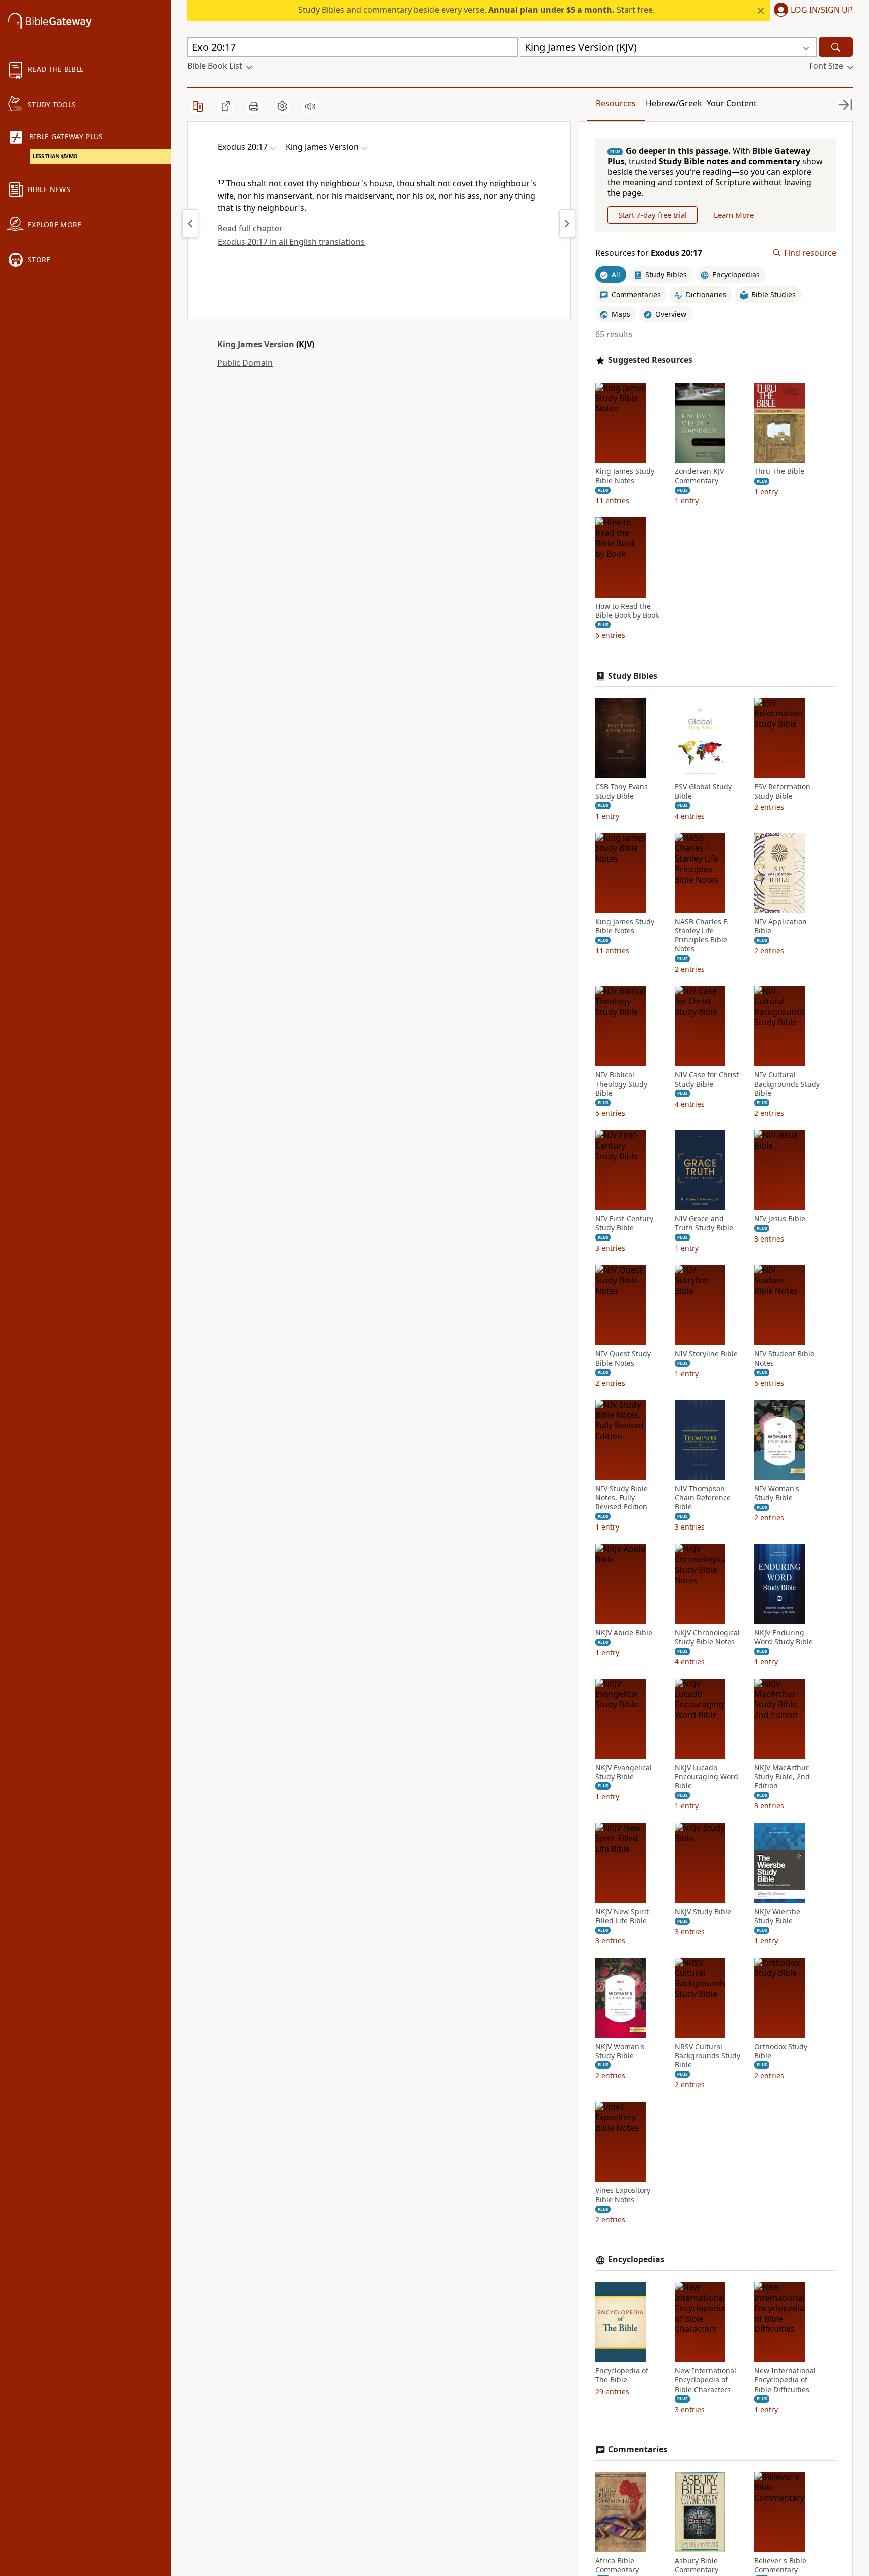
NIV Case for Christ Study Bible (707, 1079)
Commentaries (638, 2450)
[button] (811, 11)
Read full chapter (250, 228)
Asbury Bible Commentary (697, 2565)
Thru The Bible (779, 471)
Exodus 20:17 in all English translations (291, 242)
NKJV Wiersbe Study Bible (777, 1916)
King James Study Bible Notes (625, 476)
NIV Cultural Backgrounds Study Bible (787, 1084)
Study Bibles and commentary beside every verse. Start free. (476, 10)
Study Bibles (633, 676)
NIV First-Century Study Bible (624, 1223)
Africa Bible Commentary (617, 2565)
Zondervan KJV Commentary (699, 476)
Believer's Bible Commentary (780, 2565)
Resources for (649, 253)
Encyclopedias (636, 2260)
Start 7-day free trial (653, 215)
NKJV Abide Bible (624, 1633)
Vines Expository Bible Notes (623, 2195)
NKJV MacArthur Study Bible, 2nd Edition (782, 1777)
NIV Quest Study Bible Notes (623, 1358)
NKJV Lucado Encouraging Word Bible (707, 1777)
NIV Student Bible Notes (784, 1358)
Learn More (734, 215)
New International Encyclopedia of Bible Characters (706, 2380)
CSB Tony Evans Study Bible (622, 791)
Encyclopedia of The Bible (622, 2375)
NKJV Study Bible (703, 1912)
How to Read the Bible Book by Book (627, 611)
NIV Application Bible (780, 926)
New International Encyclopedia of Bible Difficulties (785, 2380)
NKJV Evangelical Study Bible (624, 1772)
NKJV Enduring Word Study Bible (784, 1637)
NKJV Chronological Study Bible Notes (707, 1637)
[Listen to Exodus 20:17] (310, 106)
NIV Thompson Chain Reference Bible (703, 1498)
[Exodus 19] (190, 223)
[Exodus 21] (567, 223)
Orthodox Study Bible (781, 2051)
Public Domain (245, 363)
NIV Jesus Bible (780, 1219)
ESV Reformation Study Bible (782, 791)
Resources (616, 103)
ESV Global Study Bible (703, 791)
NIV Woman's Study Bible (777, 1493)
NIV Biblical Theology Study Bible (621, 1084)
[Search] (836, 47)
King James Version (256, 344)
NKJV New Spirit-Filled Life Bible (623, 1916)
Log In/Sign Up (822, 10)
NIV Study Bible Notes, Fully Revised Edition (622, 1498)
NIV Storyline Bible (706, 1354)
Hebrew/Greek (674, 103)
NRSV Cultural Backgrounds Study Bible (708, 2056)
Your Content (732, 103)
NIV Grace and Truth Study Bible (704, 1223)
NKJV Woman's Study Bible (620, 2051)
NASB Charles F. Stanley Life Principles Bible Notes (702, 936)
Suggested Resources (650, 360)
